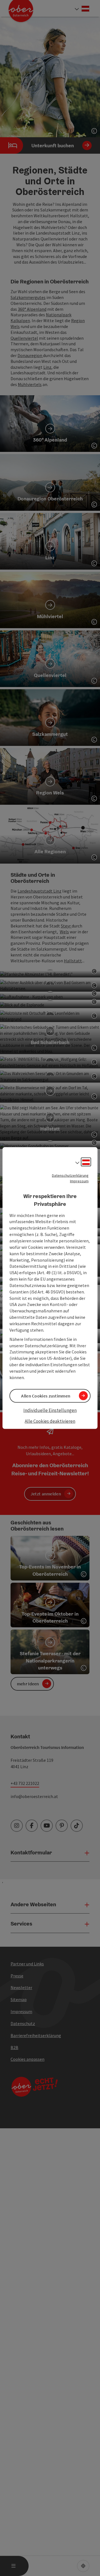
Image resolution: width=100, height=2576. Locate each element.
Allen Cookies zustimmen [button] (46, 1396)
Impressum (79, 1181)
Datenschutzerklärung (70, 1175)
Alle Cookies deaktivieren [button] (50, 1421)
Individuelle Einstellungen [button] (50, 1410)
